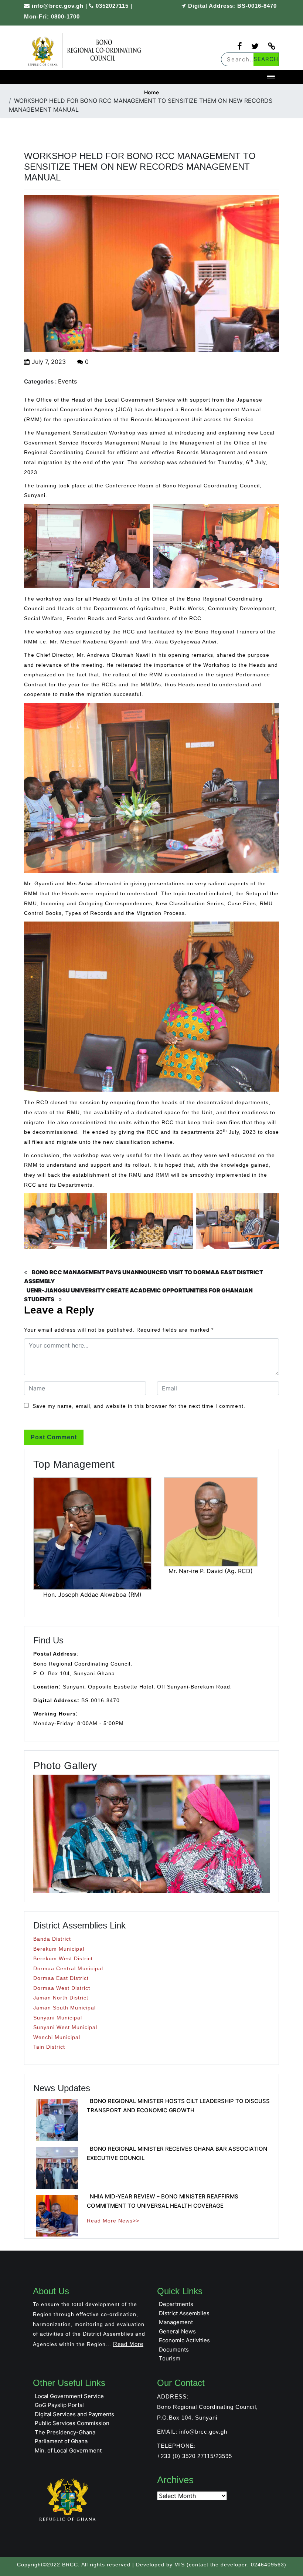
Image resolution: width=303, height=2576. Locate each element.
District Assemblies (184, 2313)
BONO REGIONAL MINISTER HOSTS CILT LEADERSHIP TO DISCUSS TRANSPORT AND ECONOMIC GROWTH (178, 2106)
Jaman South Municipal (64, 2008)
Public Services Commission (72, 2423)
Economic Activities (184, 2340)
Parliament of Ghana (61, 2441)
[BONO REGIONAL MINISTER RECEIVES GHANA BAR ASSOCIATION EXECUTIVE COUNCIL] (57, 2168)
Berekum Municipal (59, 1949)
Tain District (49, 2047)
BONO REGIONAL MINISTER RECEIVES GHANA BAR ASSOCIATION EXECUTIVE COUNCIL (177, 2153)
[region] (151, 1834)
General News (177, 2331)
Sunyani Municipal (58, 2018)
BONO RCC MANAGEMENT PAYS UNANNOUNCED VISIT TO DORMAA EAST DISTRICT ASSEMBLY (144, 1277)
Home (151, 92)
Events (67, 381)
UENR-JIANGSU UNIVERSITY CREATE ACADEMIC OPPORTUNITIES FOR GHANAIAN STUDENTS (138, 1295)
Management (176, 2322)
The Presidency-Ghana (65, 2432)
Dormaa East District (61, 1978)
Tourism (170, 2358)
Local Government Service (69, 2396)
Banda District (52, 1939)
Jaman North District (61, 1998)
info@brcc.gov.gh (58, 6)
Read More (128, 2344)
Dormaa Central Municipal (68, 1968)
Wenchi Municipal (57, 2037)
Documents (174, 2349)
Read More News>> (113, 2221)
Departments (176, 2304)
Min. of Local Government (68, 2450)
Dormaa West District (62, 1988)
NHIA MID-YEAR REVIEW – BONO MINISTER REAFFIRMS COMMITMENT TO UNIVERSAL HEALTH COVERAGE (163, 2201)
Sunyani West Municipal (65, 2027)
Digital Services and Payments (74, 2414)
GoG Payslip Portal (59, 2405)
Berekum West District (63, 1958)
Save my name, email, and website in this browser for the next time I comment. (139, 1406)
